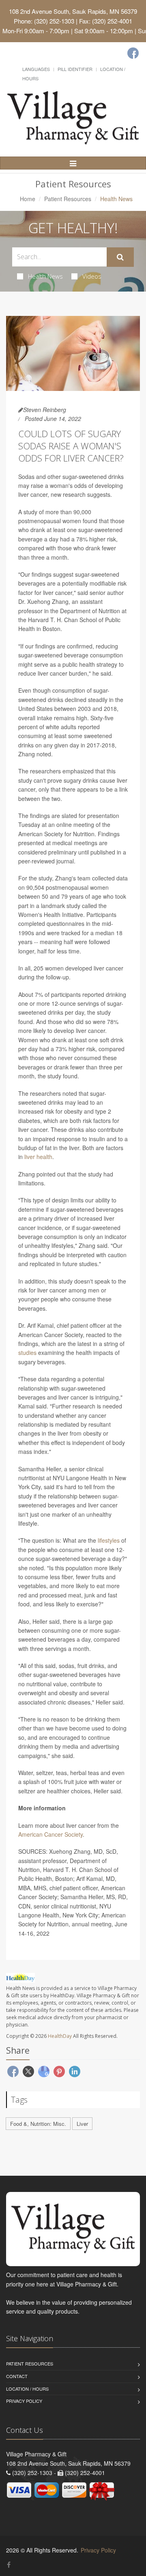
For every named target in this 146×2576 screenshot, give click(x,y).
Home (28, 199)
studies (27, 1352)
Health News (45, 276)
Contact (17, 2376)
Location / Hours (27, 2389)
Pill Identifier (75, 69)
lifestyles (109, 1540)
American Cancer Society (50, 1834)
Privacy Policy (24, 2401)
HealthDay (60, 2036)
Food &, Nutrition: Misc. (38, 2124)
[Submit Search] (120, 257)
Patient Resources (68, 199)
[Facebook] (133, 53)
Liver (82, 2124)
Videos (92, 276)
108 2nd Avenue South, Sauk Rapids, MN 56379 (73, 11)
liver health (38, 1157)
